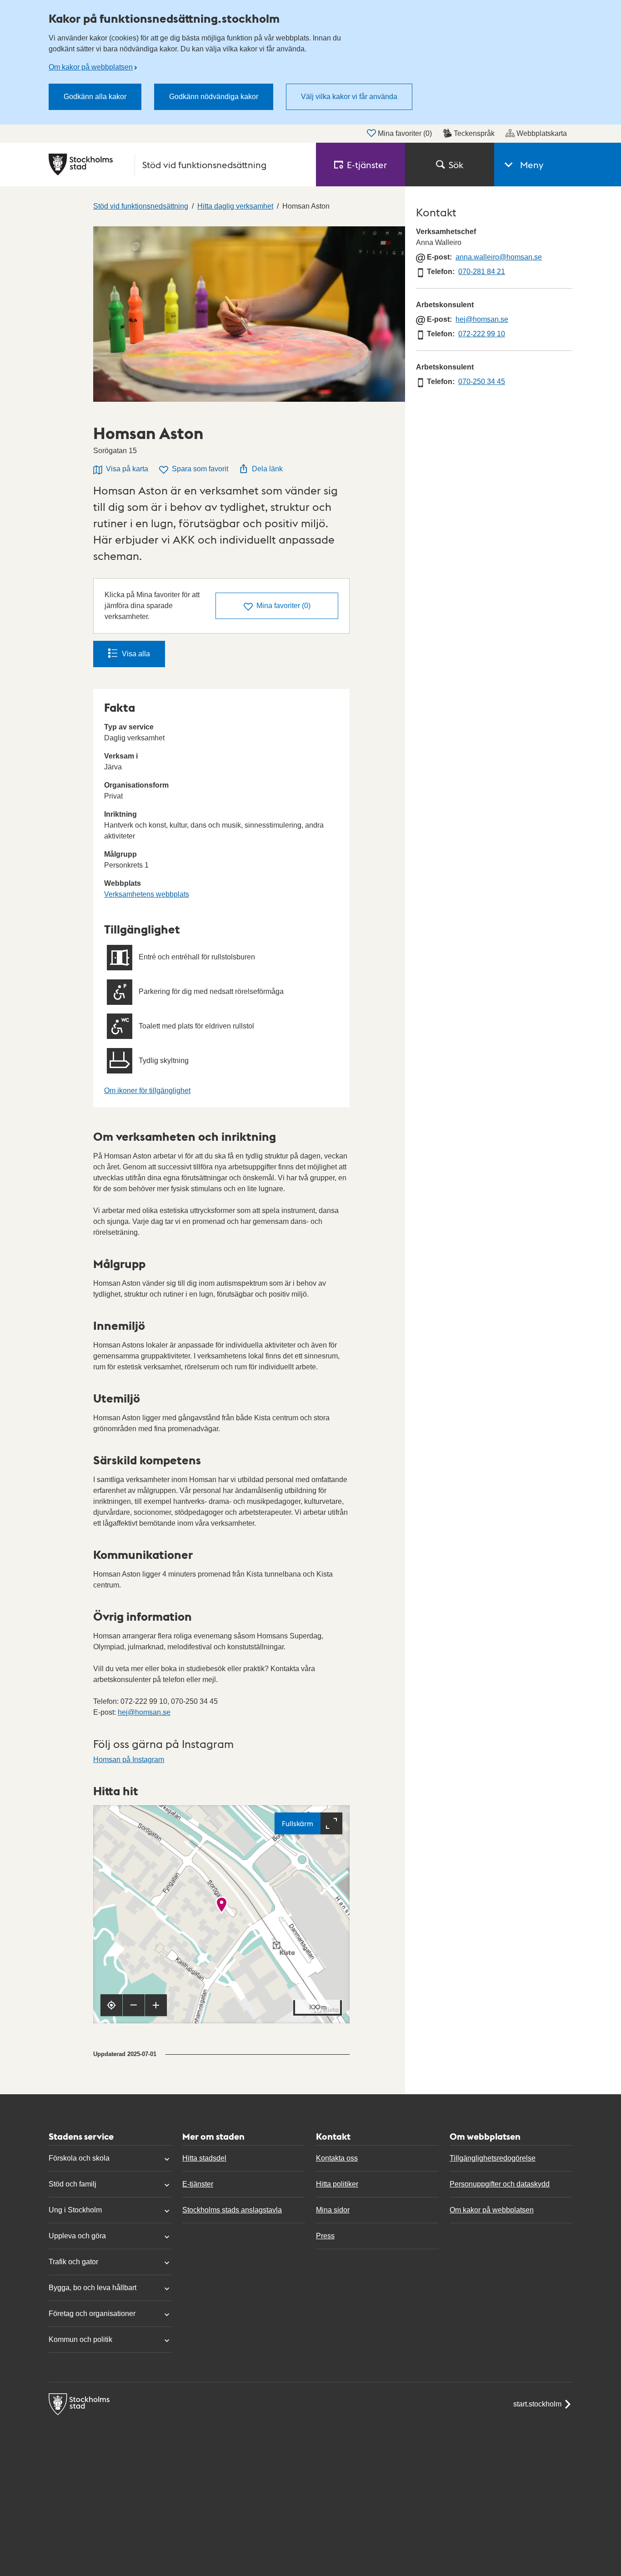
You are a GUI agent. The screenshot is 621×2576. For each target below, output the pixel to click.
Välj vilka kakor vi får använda (349, 97)
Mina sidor (333, 2210)
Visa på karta (127, 469)
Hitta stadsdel (204, 2158)
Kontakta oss (337, 2158)
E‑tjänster (367, 165)
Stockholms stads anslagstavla (232, 2210)
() (283, 606)
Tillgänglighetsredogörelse (493, 2158)
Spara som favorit (200, 469)
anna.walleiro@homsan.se (499, 257)
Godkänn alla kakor (95, 97)
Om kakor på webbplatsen (91, 67)
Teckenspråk (474, 133)
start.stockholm (537, 2404)
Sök (456, 165)
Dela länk (267, 469)
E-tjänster (198, 2184)
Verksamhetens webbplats (147, 894)
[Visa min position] (111, 2005)
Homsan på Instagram (129, 1760)
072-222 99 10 (482, 334)
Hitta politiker (337, 2184)
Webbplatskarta (542, 133)
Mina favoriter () (405, 133)
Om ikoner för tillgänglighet (147, 1091)
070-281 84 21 (482, 272)
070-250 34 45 (482, 382)
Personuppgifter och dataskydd (500, 2184)
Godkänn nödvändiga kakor (214, 97)
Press (325, 2236)
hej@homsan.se (144, 1712)
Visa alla (136, 654)
